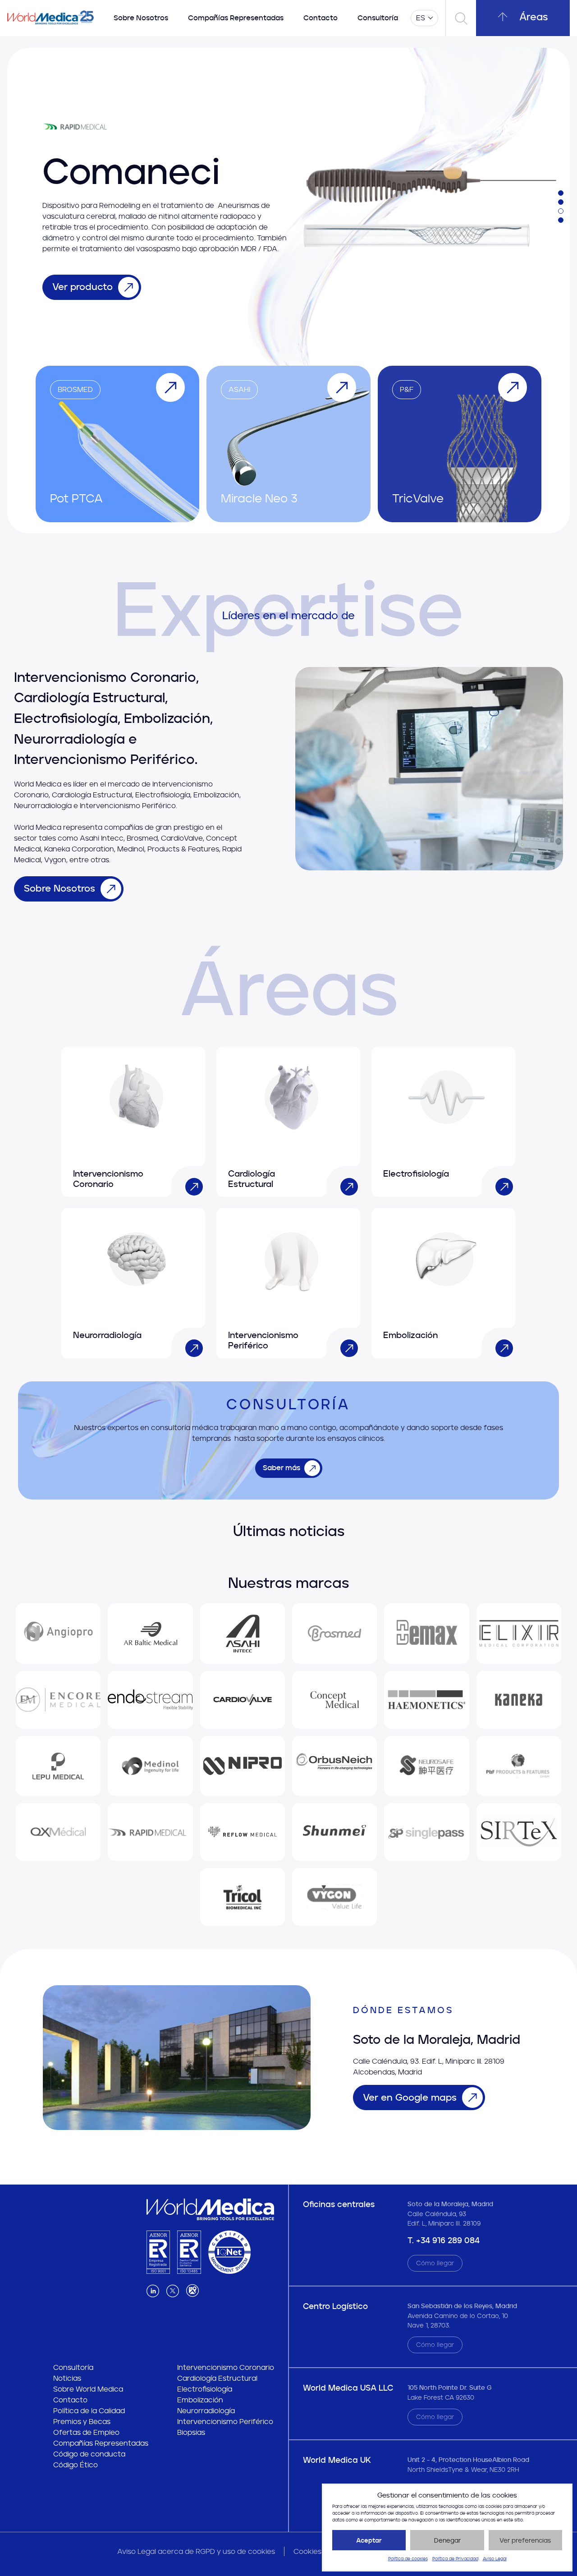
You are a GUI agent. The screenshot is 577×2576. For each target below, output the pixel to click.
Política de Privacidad (455, 2559)
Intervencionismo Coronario (226, 2367)
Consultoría (378, 18)
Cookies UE (313, 2551)
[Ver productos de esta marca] (58, 1633)
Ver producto (82, 287)
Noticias (67, 2378)
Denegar (447, 2540)
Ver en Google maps (410, 2097)
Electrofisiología (205, 2389)
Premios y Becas (82, 2422)
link (191, 1183)
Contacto (321, 18)
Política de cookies (408, 2559)
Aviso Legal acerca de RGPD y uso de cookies (196, 2551)
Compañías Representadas (236, 18)
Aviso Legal (495, 2559)
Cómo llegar (435, 2263)
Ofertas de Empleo (86, 2432)
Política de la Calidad (89, 2411)
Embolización (200, 2400)
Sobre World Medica (88, 2389)
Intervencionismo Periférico (225, 2422)
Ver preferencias (525, 2540)
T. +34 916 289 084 (444, 2240)
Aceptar (369, 2540)
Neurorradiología (206, 2411)
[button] (561, 193)
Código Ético (76, 2465)
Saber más (282, 1468)
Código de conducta (89, 2454)
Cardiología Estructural (217, 2378)
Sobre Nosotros (141, 18)
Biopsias (191, 2432)
